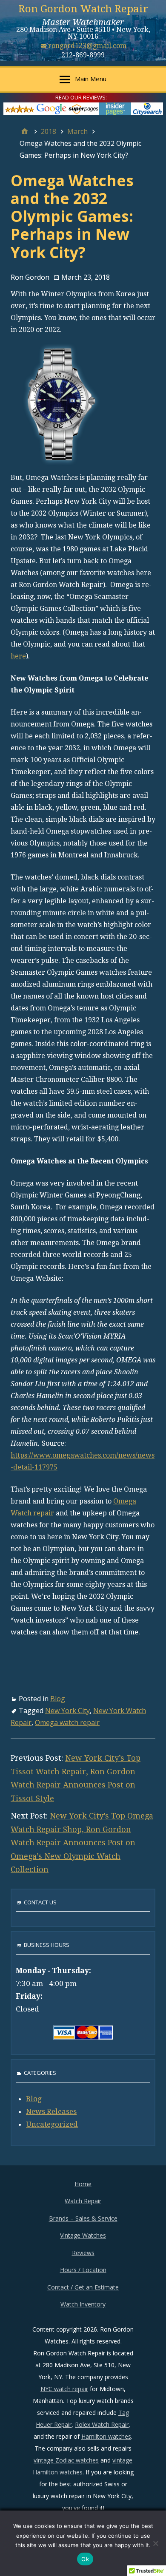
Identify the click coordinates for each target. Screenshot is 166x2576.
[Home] (25, 131)
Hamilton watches (106, 2436)
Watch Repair (83, 2201)
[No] (155, 2543)
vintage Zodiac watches (66, 2460)
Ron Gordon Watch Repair (83, 9)
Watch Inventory (83, 2304)
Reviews (83, 2253)
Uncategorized (52, 2124)
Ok (85, 2559)
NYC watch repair (64, 2389)
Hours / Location (83, 2270)
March (77, 131)
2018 (49, 131)
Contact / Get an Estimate (83, 2287)
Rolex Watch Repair (102, 2424)
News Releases (51, 2111)
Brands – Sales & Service (83, 2218)
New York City (67, 1711)
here (18, 656)
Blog (58, 1699)
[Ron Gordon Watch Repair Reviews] (83, 108)
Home (83, 2184)
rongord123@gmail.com (87, 46)
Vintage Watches (83, 2235)
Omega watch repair (67, 1722)
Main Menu (91, 79)
